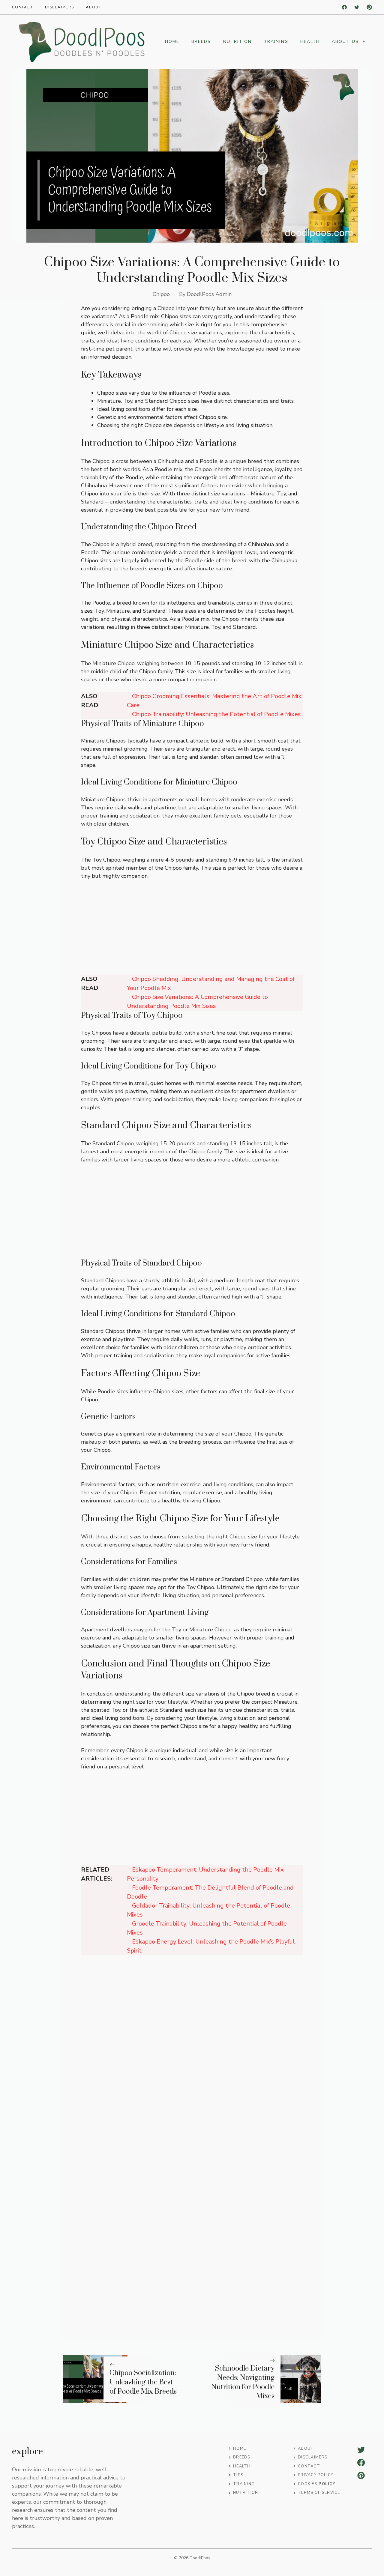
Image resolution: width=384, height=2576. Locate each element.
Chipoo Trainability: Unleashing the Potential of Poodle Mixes (216, 714)
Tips (238, 2475)
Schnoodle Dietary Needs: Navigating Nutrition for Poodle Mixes (243, 2382)
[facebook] (344, 7)
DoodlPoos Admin (209, 294)
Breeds (201, 42)
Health (310, 42)
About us (345, 42)
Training (276, 42)
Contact (22, 7)
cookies (307, 2484)
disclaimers (60, 7)
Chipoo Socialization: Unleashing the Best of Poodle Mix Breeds (143, 2382)
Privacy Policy (316, 2475)
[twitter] (357, 7)
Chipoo (161, 294)
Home (172, 42)
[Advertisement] (192, 930)
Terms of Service (319, 2493)
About (94, 7)
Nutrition (237, 42)
